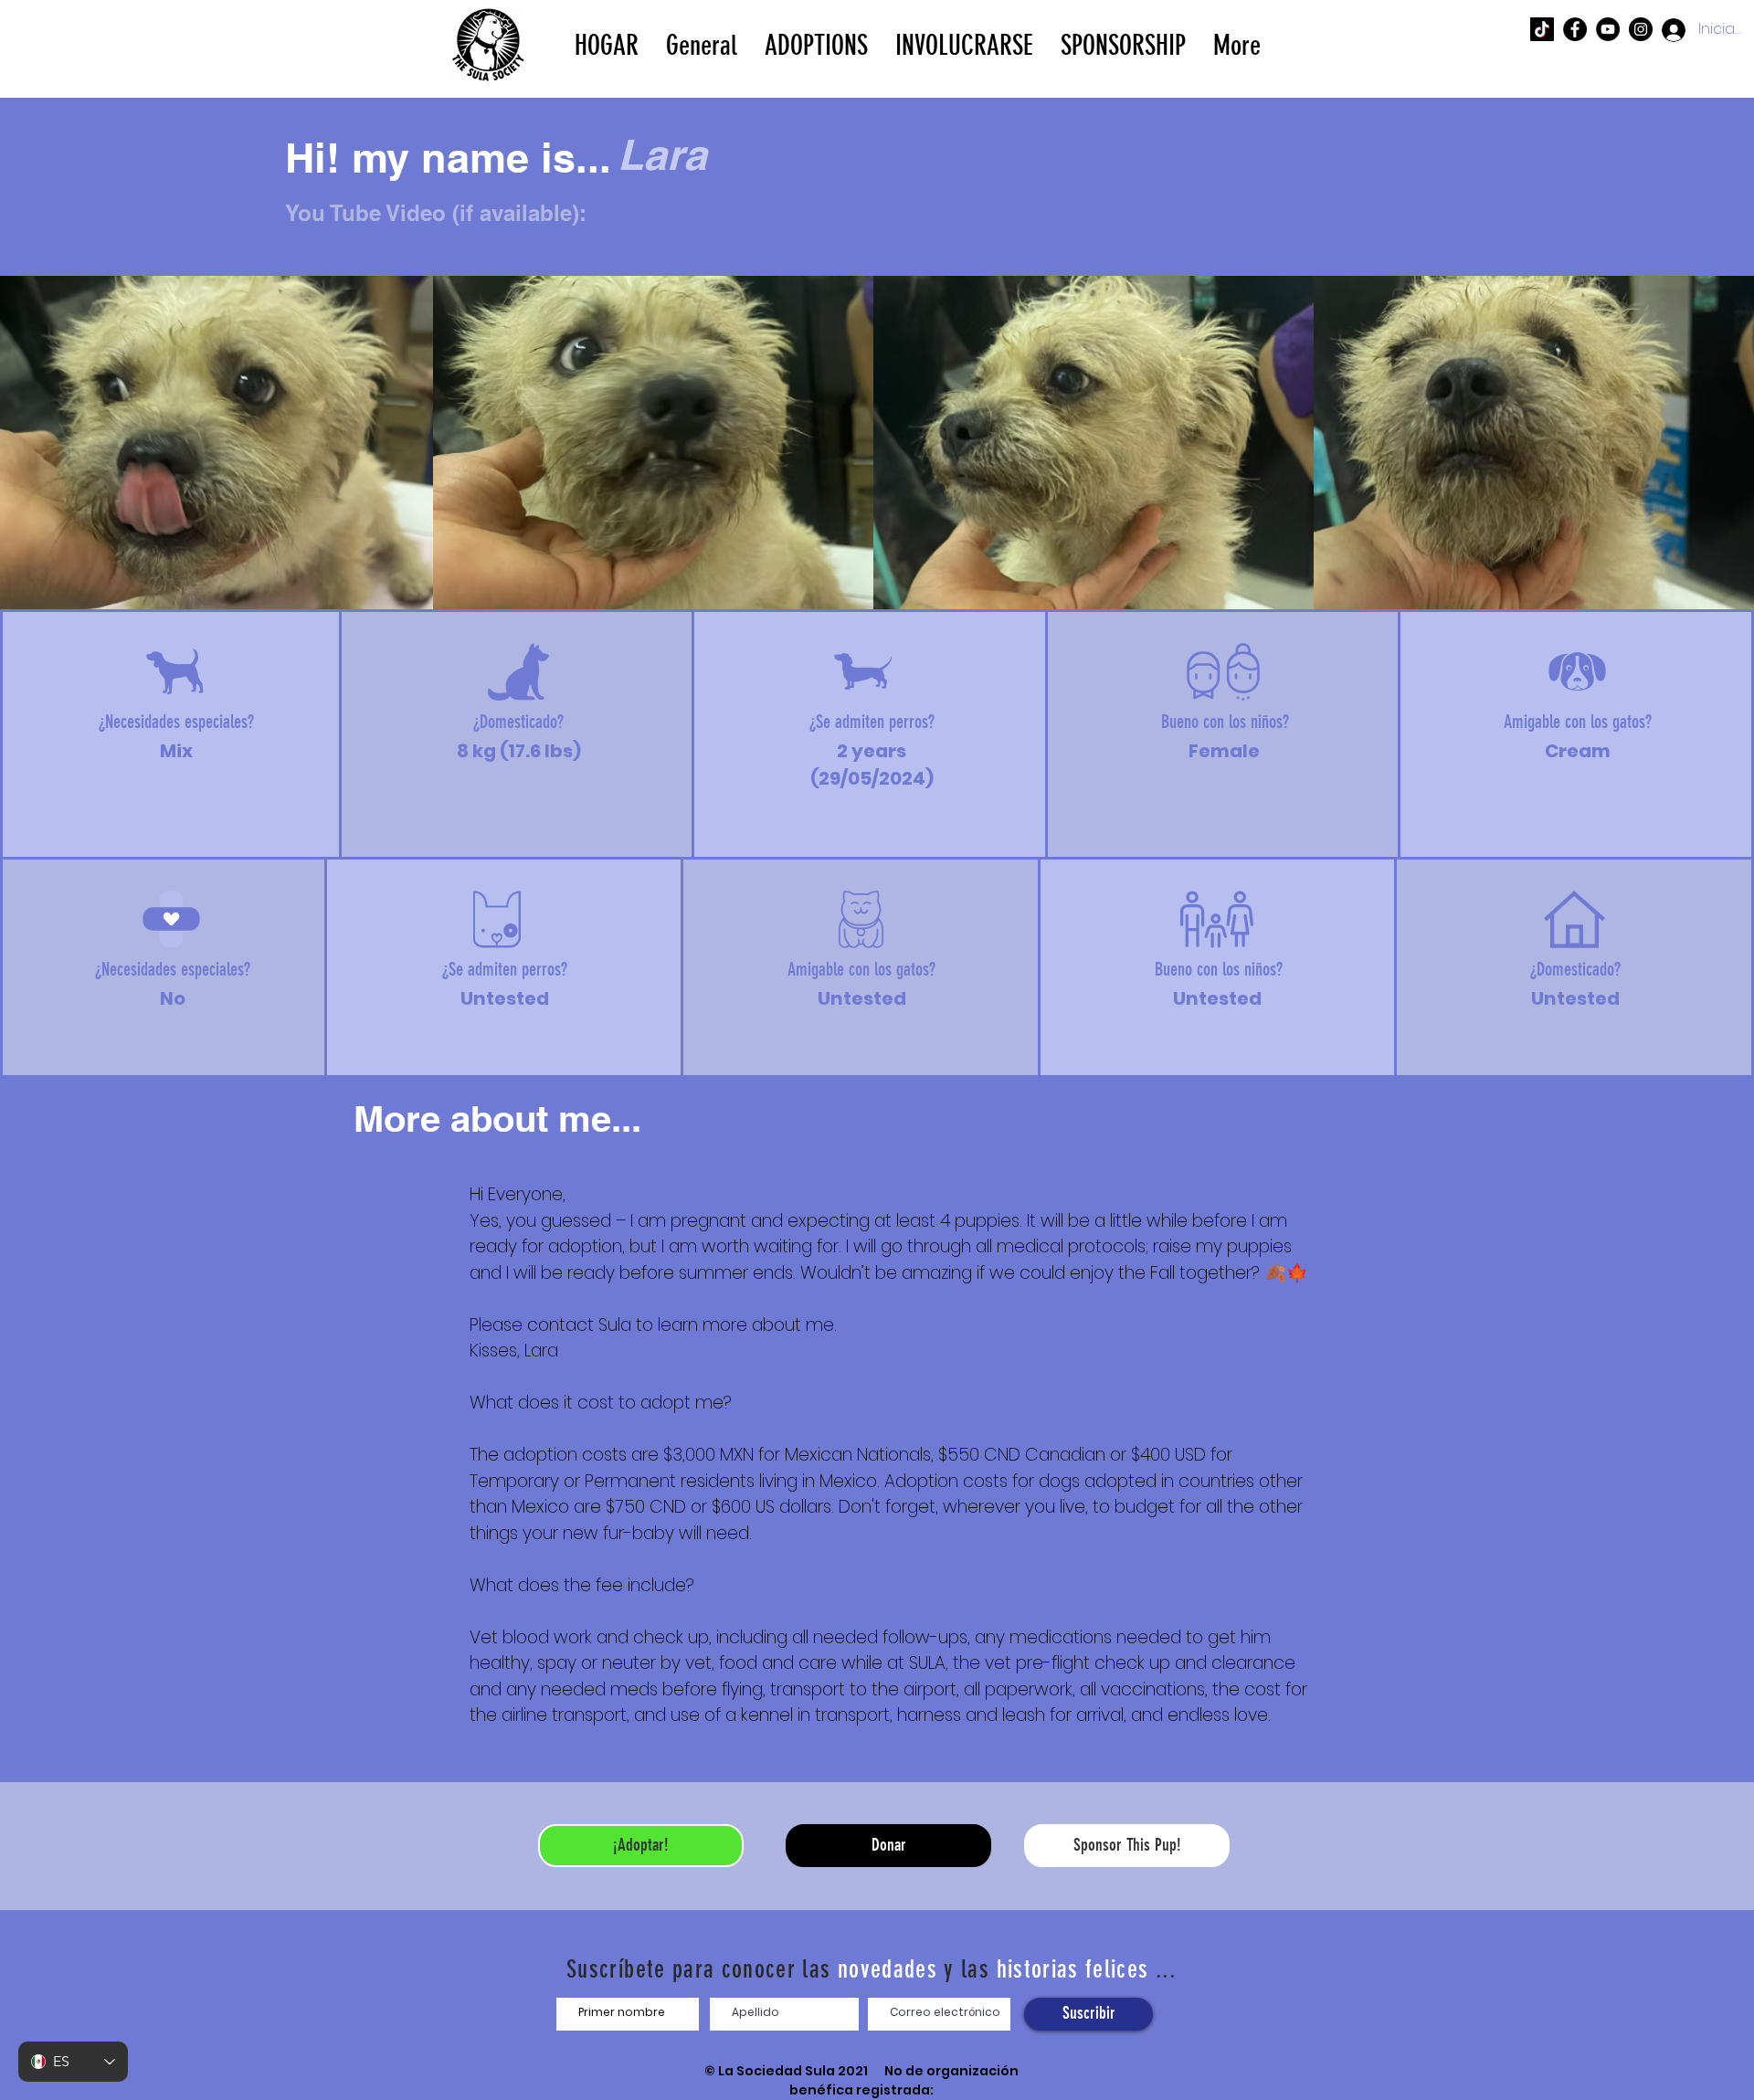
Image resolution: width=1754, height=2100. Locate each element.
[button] (816, 44)
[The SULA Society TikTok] (1542, 29)
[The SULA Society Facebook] (1575, 29)
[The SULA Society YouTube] (1608, 29)
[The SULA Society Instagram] (1641, 29)
